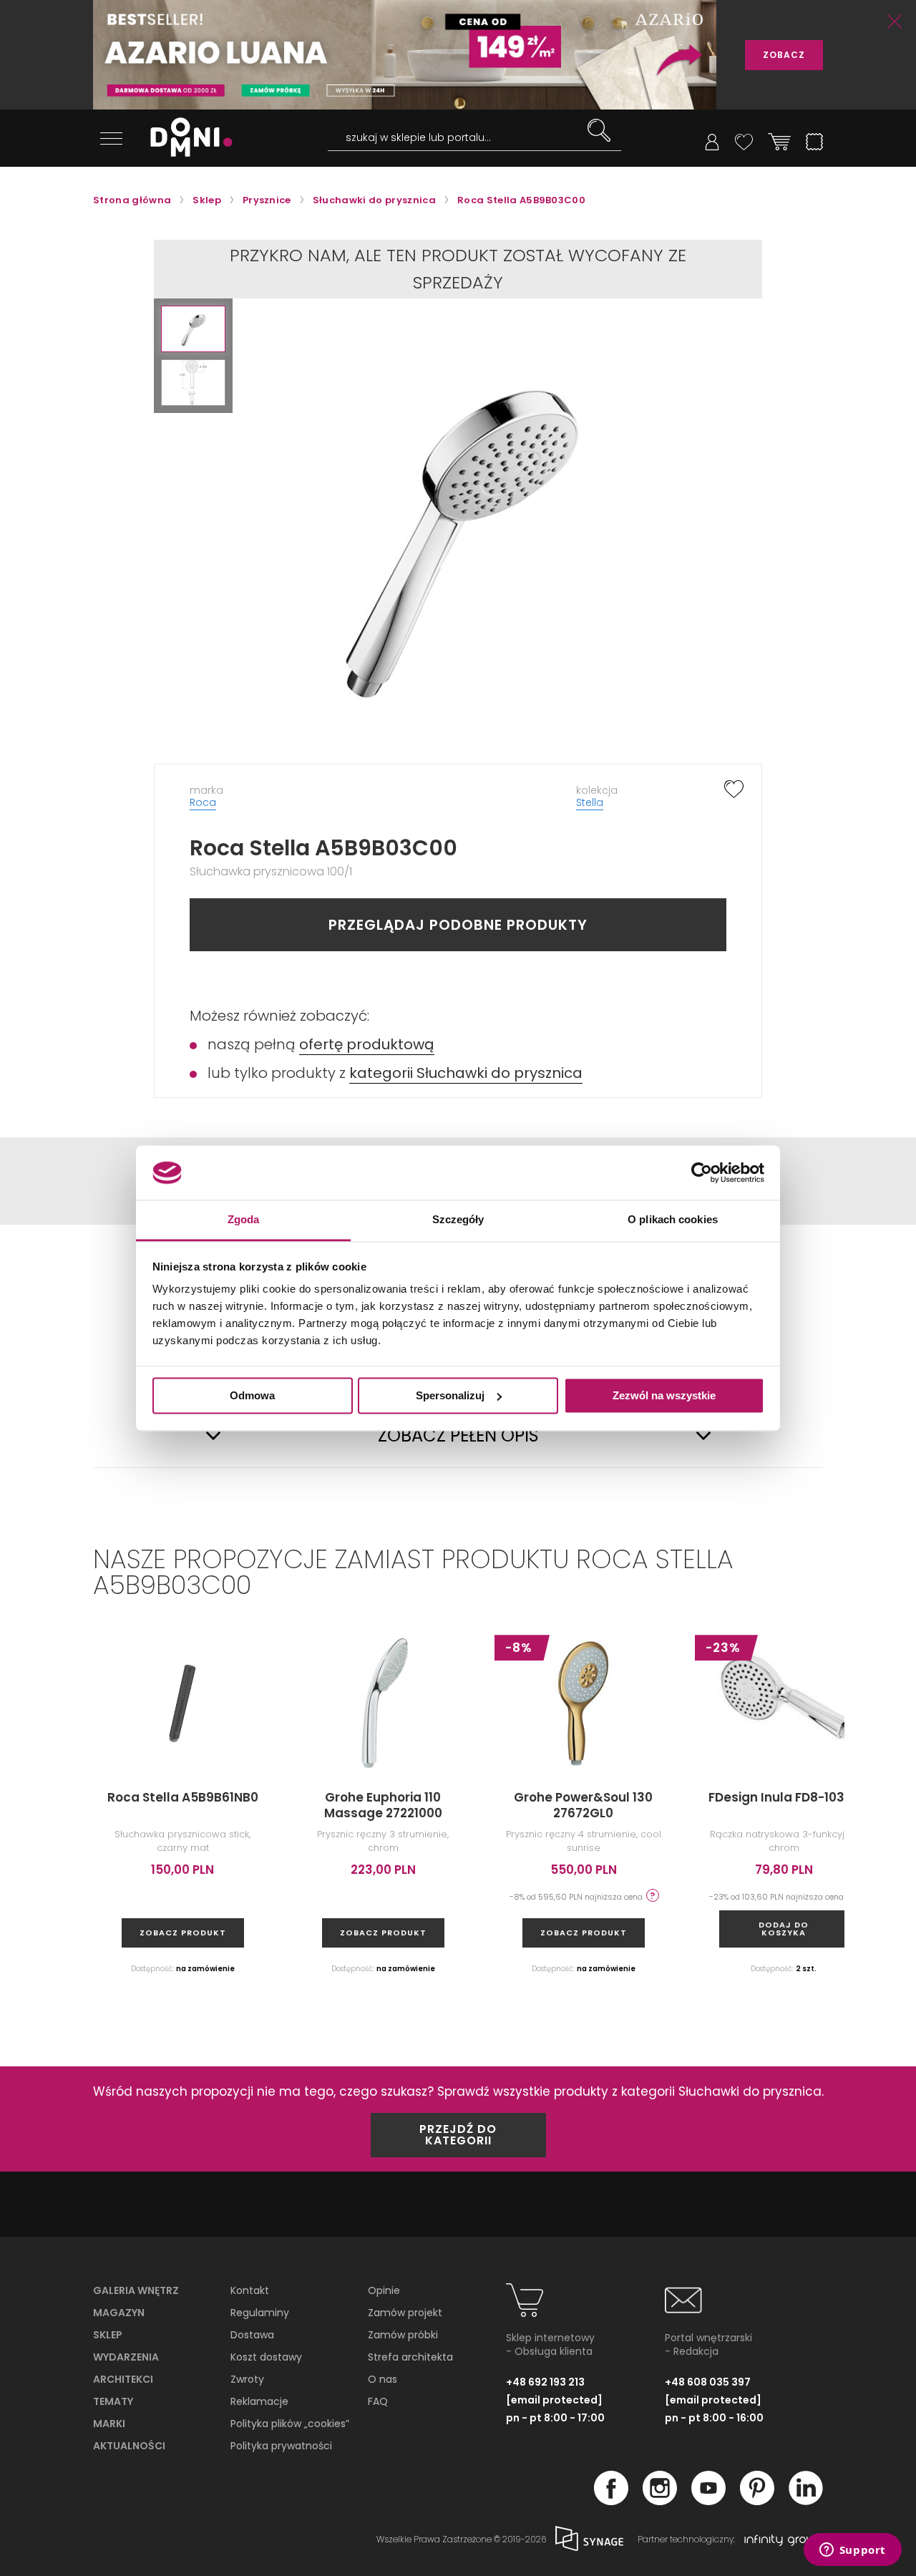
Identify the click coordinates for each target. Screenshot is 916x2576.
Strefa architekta (410, 2357)
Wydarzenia (126, 2357)
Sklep (108, 2335)
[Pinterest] (757, 2501)
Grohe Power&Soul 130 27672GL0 (583, 1805)
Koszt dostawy (266, 2357)
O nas (383, 2379)
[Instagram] (660, 2501)
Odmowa (252, 1395)
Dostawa (252, 2335)
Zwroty (247, 2379)
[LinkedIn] (806, 2501)
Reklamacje (259, 2401)
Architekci (123, 2379)
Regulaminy (260, 2313)
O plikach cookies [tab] (673, 1220)
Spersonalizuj (450, 1395)
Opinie (384, 2290)
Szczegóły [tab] (458, 1220)
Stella (590, 802)
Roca (203, 802)
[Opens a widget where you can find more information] (852, 2551)
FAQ (378, 2401)
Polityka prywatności (281, 2446)
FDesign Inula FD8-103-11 (784, 1797)
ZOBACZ (784, 55)
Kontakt (250, 2290)
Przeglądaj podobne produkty (458, 925)
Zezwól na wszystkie (664, 1395)
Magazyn (119, 2313)
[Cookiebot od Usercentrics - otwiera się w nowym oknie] (702, 1172)
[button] (193, 329)
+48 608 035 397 (708, 2382)
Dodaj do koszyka (784, 1929)
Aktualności (129, 2446)
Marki (109, 2424)
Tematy (113, 2401)
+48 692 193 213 (545, 2382)
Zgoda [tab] (244, 1220)
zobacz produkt (183, 1933)
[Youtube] (708, 2501)
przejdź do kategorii (458, 2135)
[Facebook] (611, 2501)
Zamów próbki (403, 2335)
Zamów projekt (405, 2313)
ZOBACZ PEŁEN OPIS (458, 1436)
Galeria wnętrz (136, 2290)
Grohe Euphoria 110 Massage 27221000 (383, 1805)
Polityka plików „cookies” (290, 2424)
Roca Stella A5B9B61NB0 (183, 1797)
